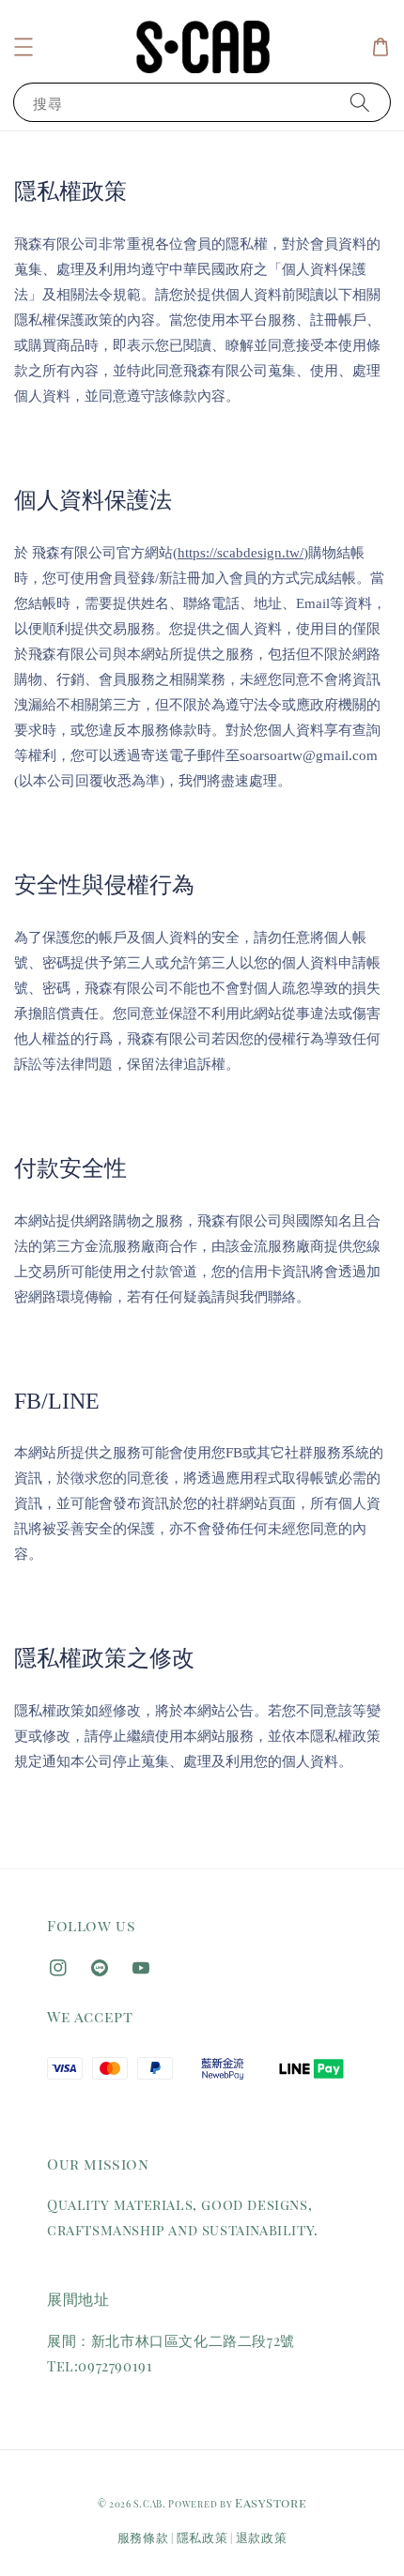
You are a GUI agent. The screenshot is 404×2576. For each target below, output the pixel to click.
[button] (23, 47)
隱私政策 (202, 2537)
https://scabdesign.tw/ (241, 553)
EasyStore (271, 2502)
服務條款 (143, 2537)
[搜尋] (360, 102)
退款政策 (262, 2537)
